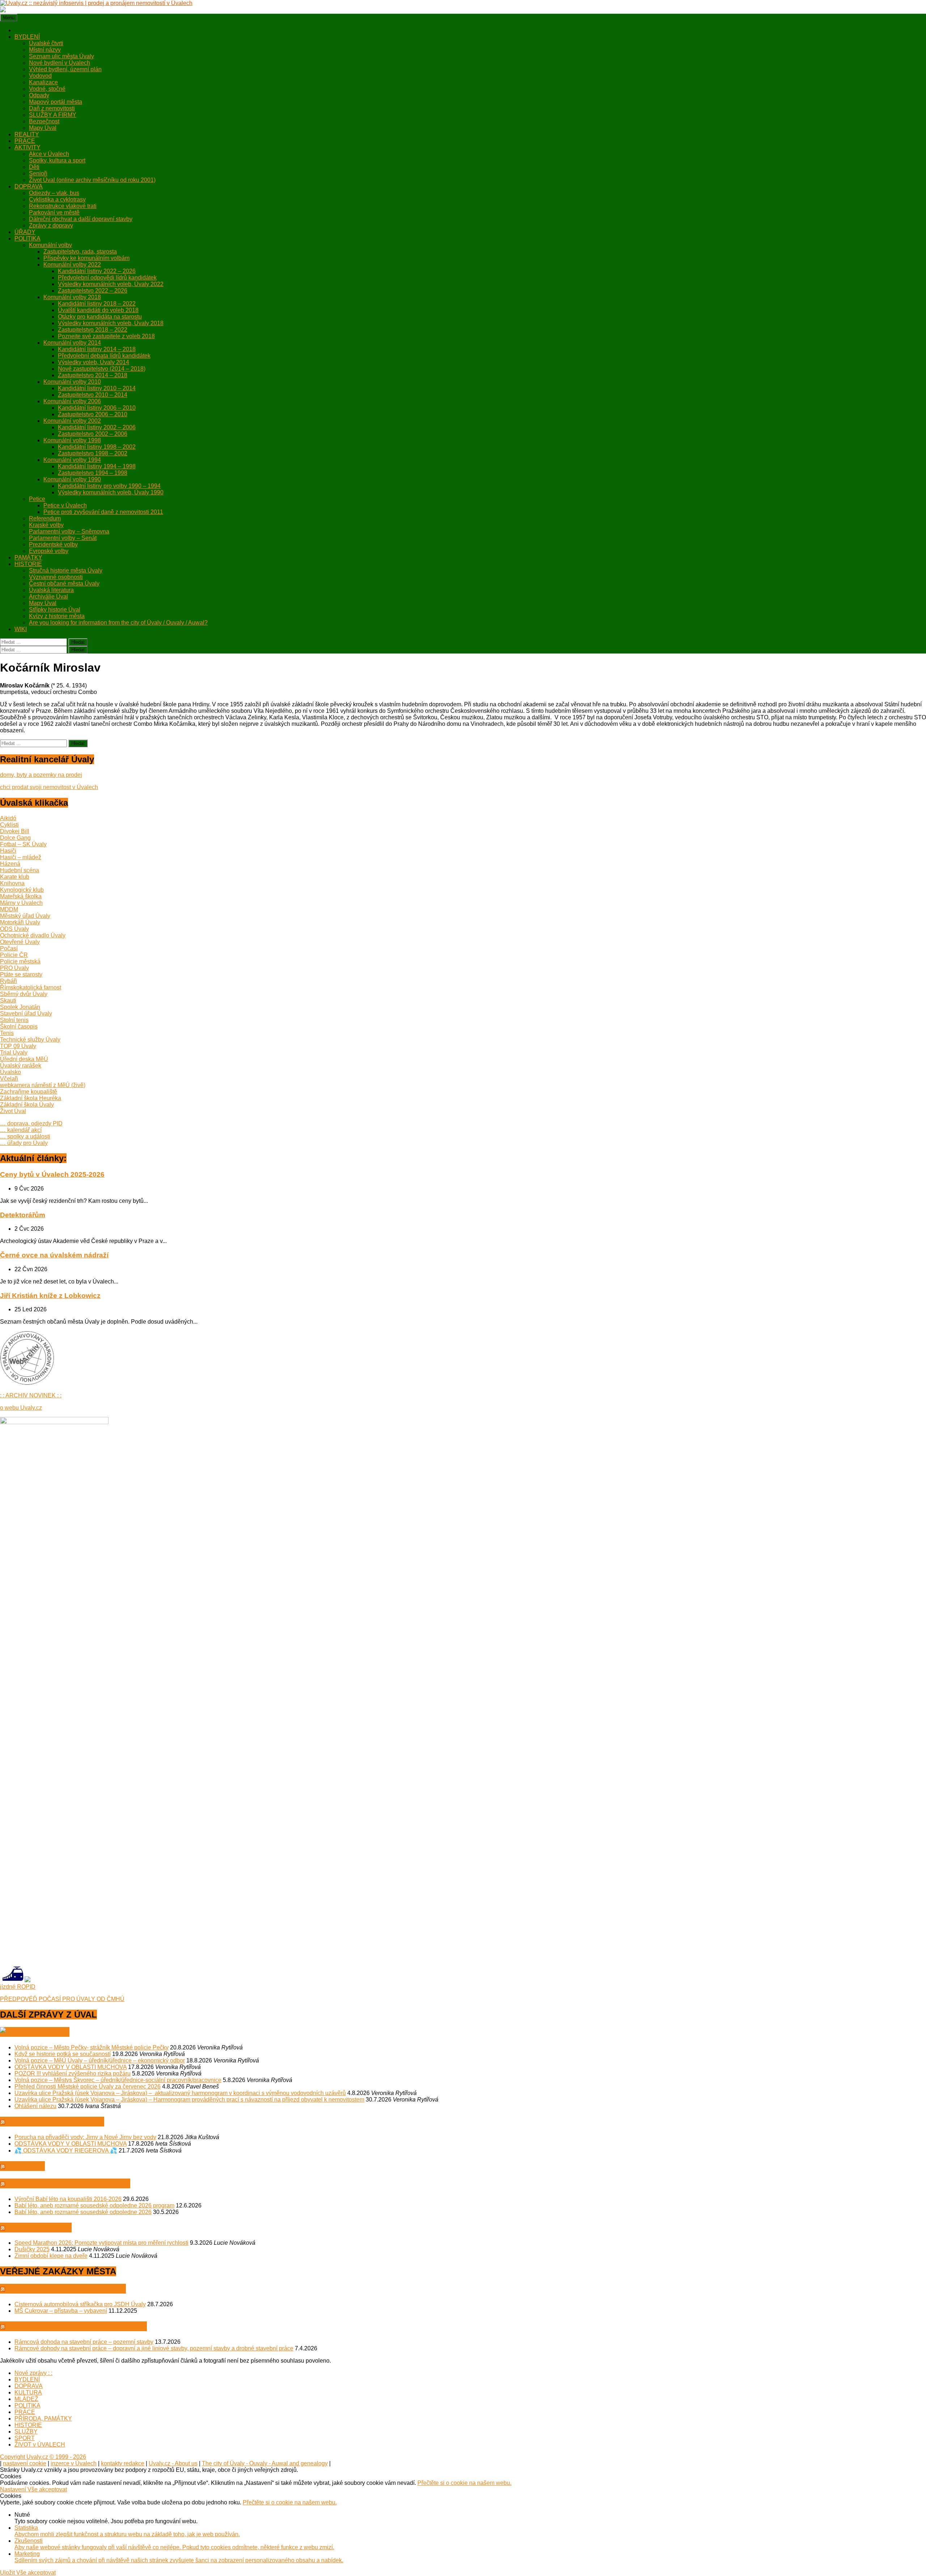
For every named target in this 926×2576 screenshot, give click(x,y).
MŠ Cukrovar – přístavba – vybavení (61, 2311)
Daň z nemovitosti (52, 108)
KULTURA (28, 2392)
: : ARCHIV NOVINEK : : (31, 1395)
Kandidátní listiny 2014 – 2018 (97, 349)
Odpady (39, 95)
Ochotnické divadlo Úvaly (33, 935)
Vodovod (40, 76)
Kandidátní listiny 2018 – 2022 (97, 304)
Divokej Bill (15, 831)
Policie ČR (14, 955)
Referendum (45, 518)
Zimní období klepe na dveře (51, 2256)
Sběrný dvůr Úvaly (24, 994)
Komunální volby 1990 (72, 479)
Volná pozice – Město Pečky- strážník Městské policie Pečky (92, 2047)
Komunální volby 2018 (72, 297)
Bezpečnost (44, 121)
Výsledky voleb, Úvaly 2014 (94, 362)
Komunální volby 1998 (72, 440)
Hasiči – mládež (21, 857)
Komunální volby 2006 (72, 401)
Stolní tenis (14, 1020)
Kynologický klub (22, 890)
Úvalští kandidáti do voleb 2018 (98, 310)
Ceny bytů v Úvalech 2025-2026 (52, 1174)
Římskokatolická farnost (31, 987)
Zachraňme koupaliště (29, 1092)
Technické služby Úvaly (30, 1040)
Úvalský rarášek (21, 1066)
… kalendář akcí (21, 1130)
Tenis (7, 1033)
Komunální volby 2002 (72, 421)
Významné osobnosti (56, 577)
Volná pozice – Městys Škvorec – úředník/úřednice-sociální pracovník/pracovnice (118, 2080)
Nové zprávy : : (33, 2373)
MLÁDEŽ (26, 2399)
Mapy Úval (43, 128)
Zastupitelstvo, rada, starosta (80, 252)
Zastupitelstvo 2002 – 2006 (93, 434)
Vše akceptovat (47, 2489)
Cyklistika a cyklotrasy (57, 199)
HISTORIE (28, 564)
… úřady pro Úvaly (24, 1143)
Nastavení (14, 2489)
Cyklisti (9, 825)
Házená (10, 864)
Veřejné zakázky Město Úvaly (67, 2289)
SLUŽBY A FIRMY (53, 115)
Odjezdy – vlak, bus (54, 193)
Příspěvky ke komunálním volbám (86, 258)
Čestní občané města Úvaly (64, 584)
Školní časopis (19, 1027)
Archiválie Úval (48, 597)
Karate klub (15, 877)
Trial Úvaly (14, 1053)
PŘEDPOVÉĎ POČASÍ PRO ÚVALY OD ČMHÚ (62, 1999)
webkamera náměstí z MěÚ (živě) (43, 1085)
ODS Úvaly (14, 929)
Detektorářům (23, 1215)
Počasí (9, 948)
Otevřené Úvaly (20, 942)
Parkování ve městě (54, 212)
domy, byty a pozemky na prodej (41, 775)
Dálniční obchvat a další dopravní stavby (81, 219)
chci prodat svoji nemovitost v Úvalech (49, 787)
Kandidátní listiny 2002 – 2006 (97, 427)
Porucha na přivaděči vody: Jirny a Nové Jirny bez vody (85, 2137)
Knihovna (12, 883)
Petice (37, 499)
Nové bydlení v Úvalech (60, 63)
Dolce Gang (15, 838)
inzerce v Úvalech (74, 2463)
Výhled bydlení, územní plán (65, 69)
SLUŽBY (26, 2432)
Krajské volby (46, 525)
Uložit (8, 2573)
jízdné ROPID (18, 1987)
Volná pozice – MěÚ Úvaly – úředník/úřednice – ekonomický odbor (100, 2060)
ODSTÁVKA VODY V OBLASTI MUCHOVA (71, 2067)
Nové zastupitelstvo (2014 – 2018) (102, 369)
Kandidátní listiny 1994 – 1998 (97, 466)
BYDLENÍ (27, 37)
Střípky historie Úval (55, 610)
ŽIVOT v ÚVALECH (40, 2445)
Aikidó (8, 818)
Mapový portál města (56, 102)
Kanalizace (43, 82)
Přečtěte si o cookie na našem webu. (464, 2483)
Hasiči (8, 851)
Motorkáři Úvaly (20, 922)
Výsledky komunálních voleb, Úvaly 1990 (111, 492)
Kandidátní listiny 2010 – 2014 (97, 388)
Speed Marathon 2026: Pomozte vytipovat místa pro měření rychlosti (101, 2243)
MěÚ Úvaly (48, 2032)
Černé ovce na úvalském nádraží (54, 1255)
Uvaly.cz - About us (173, 2463)
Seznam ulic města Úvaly (61, 56)
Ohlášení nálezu (35, 2106)
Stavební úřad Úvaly (26, 1014)
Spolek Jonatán (20, 1007)
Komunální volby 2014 (72, 343)
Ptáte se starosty (21, 974)
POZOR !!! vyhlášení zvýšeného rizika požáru (73, 2073)
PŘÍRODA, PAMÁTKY (43, 2419)
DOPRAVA (29, 186)
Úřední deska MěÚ (24, 1059)
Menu (9, 18)
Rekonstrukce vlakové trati (63, 206)
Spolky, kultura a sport (57, 160)
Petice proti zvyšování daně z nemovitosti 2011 (103, 512)
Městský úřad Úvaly (25, 916)
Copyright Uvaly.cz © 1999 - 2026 (43, 2457)
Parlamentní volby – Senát (63, 538)
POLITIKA (27, 239)
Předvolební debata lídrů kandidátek (104, 356)
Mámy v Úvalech (21, 903)
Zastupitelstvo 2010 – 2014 (93, 395)
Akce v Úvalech (49, 154)
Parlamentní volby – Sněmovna (69, 531)
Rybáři (9, 981)
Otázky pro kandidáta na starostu (100, 317)
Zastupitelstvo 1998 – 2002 (93, 453)
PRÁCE (25, 141)
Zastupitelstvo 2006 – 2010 (93, 414)
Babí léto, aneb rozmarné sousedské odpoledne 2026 (83, 2212)
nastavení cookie (25, 2463)
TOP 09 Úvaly (18, 1046)
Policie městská (20, 961)
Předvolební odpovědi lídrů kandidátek (107, 278)
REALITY (27, 134)
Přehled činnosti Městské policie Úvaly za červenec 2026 (88, 2087)
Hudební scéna (20, 870)
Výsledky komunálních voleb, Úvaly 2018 (111, 323)
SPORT (25, 2438)
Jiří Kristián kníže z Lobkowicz (50, 1296)
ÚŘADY (25, 232)
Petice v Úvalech (65, 505)
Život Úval (13, 1111)
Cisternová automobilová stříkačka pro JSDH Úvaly (80, 2304)
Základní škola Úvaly (27, 1105)
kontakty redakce (123, 2463)
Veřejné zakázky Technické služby (77, 2326)
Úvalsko (10, 1072)
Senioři (38, 173)
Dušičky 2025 (32, 2249)
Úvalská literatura (51, 590)
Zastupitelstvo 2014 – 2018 (93, 375)
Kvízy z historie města (57, 616)
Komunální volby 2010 (72, 382)
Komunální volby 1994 (72, 460)
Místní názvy (45, 50)
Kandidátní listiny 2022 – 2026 (97, 271)
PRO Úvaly (14, 968)
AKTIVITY (27, 147)
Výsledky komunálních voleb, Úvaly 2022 (111, 284)
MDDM (9, 909)
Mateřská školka (21, 896)
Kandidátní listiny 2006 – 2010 (97, 408)
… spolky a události (25, 1136)
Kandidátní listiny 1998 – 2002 (97, 447)
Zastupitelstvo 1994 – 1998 (93, 473)
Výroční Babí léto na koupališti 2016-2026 (68, 2199)
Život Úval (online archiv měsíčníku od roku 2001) (92, 180)
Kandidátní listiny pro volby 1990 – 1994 (109, 486)
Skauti (8, 1000)
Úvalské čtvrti (46, 43)
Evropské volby (49, 551)
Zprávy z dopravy (51, 225)
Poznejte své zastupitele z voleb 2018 (106, 336)
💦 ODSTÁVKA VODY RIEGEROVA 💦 (66, 2151)
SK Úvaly (26, 2166)
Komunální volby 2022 (72, 265)
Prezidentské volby (53, 544)
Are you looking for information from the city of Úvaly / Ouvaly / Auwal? (118, 623)
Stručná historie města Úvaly (66, 570)
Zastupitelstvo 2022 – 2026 (93, 291)
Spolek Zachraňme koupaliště (69, 2183)
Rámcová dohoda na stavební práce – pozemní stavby (84, 2342)
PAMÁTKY (28, 557)
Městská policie (40, 2228)
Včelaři (9, 1079)
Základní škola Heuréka (31, 1098)
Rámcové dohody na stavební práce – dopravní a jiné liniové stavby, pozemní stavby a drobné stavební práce (154, 2348)
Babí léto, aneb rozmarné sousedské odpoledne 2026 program (94, 2205)
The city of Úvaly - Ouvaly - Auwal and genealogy (265, 2463)
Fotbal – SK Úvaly (23, 844)
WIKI (21, 629)
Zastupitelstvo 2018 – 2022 (93, 330)
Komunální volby (50, 245)
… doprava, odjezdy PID (31, 1123)
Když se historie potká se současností (63, 2054)
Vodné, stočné (47, 89)
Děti (34, 167)
